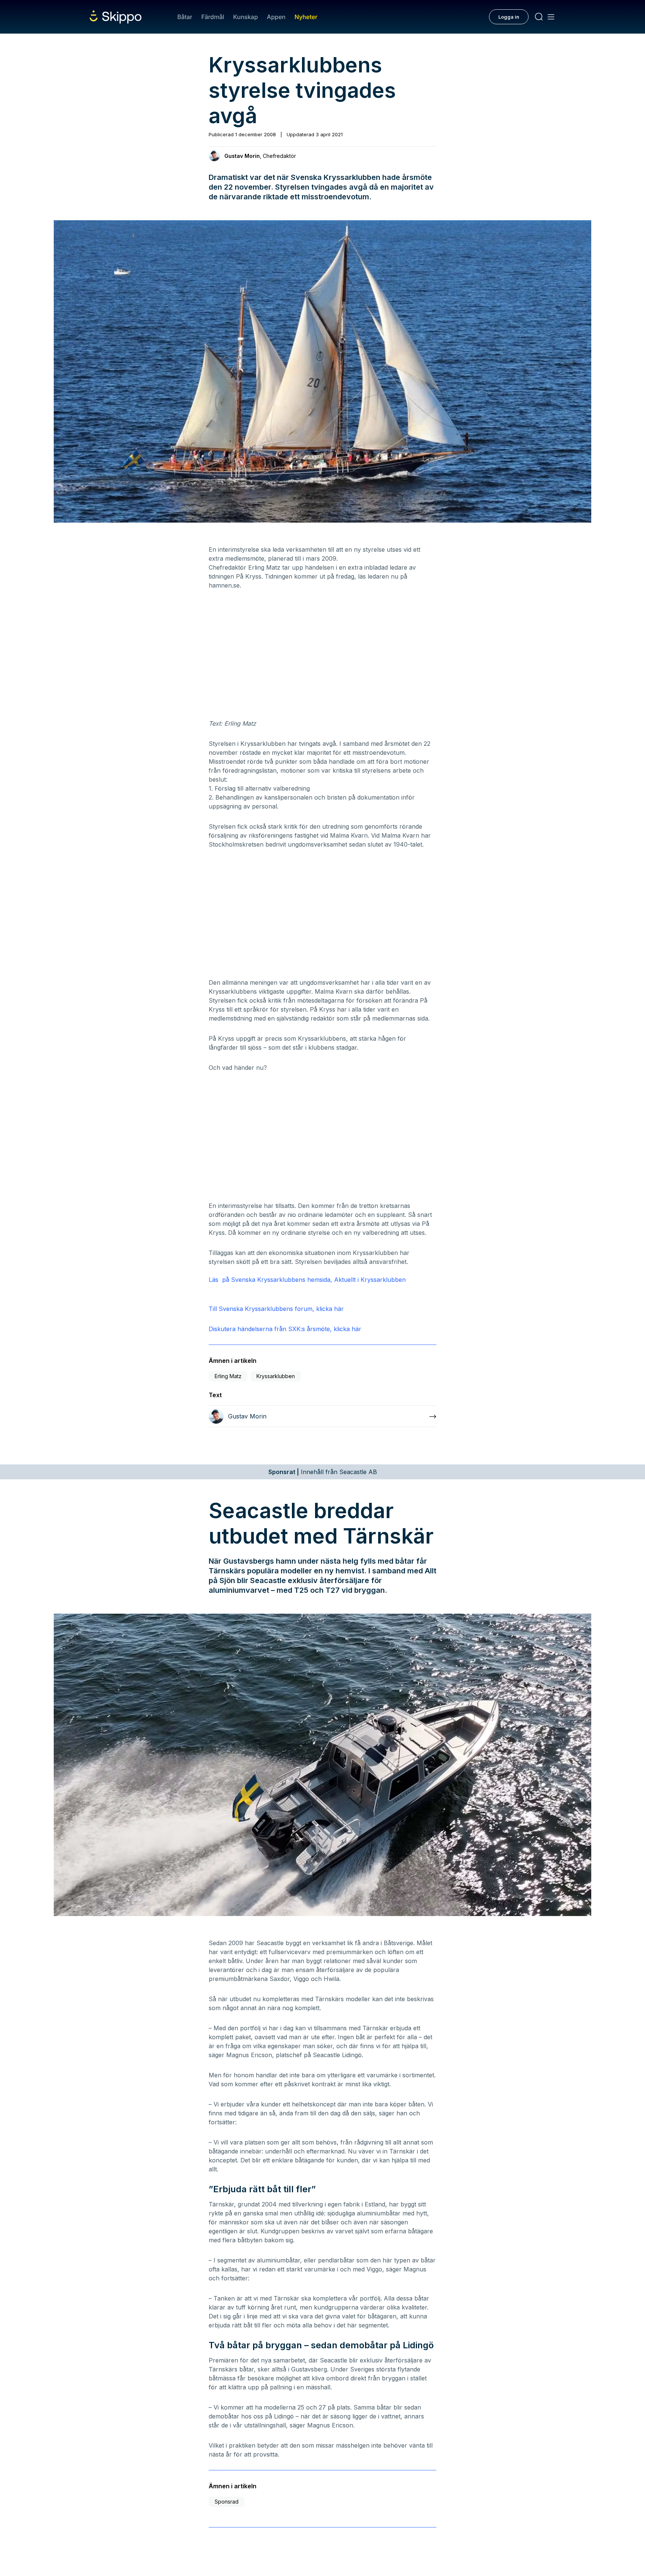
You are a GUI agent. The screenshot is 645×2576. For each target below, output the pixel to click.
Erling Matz (228, 1376)
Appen (276, 17)
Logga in (509, 17)
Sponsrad (227, 2502)
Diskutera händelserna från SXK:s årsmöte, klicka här (285, 1329)
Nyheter (306, 17)
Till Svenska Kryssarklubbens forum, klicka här (276, 1309)
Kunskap (246, 17)
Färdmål (213, 17)
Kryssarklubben (276, 1376)
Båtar (185, 17)
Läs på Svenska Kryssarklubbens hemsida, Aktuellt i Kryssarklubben (307, 1280)
